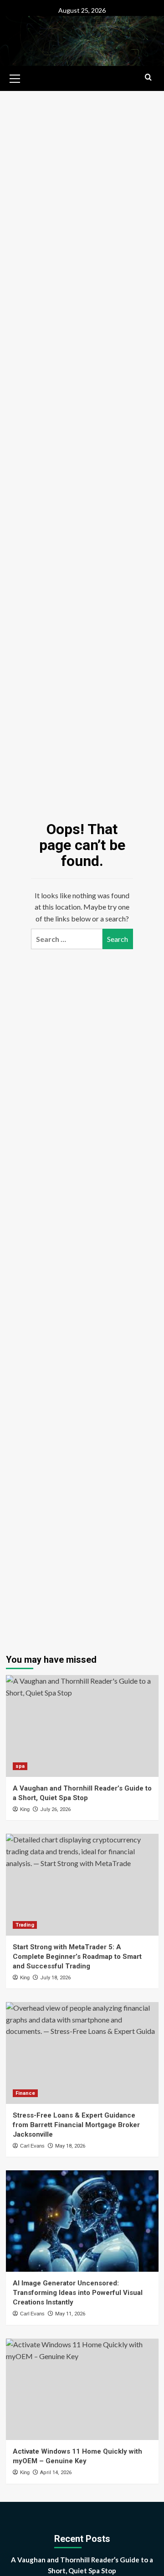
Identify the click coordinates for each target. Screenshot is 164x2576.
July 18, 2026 (55, 1978)
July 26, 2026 (55, 1809)
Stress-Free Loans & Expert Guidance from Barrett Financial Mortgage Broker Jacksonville (76, 2125)
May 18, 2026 (70, 2146)
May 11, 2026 (70, 2314)
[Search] (148, 78)
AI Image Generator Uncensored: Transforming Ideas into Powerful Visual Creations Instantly (78, 2293)
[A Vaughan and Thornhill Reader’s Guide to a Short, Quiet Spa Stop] (82, 1726)
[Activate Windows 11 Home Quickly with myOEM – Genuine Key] (82, 2389)
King (25, 1809)
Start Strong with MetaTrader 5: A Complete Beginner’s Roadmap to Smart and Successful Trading (77, 1957)
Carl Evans (32, 2146)
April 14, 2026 (56, 2473)
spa (20, 1766)
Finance (25, 2093)
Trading (25, 1925)
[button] (15, 77)
